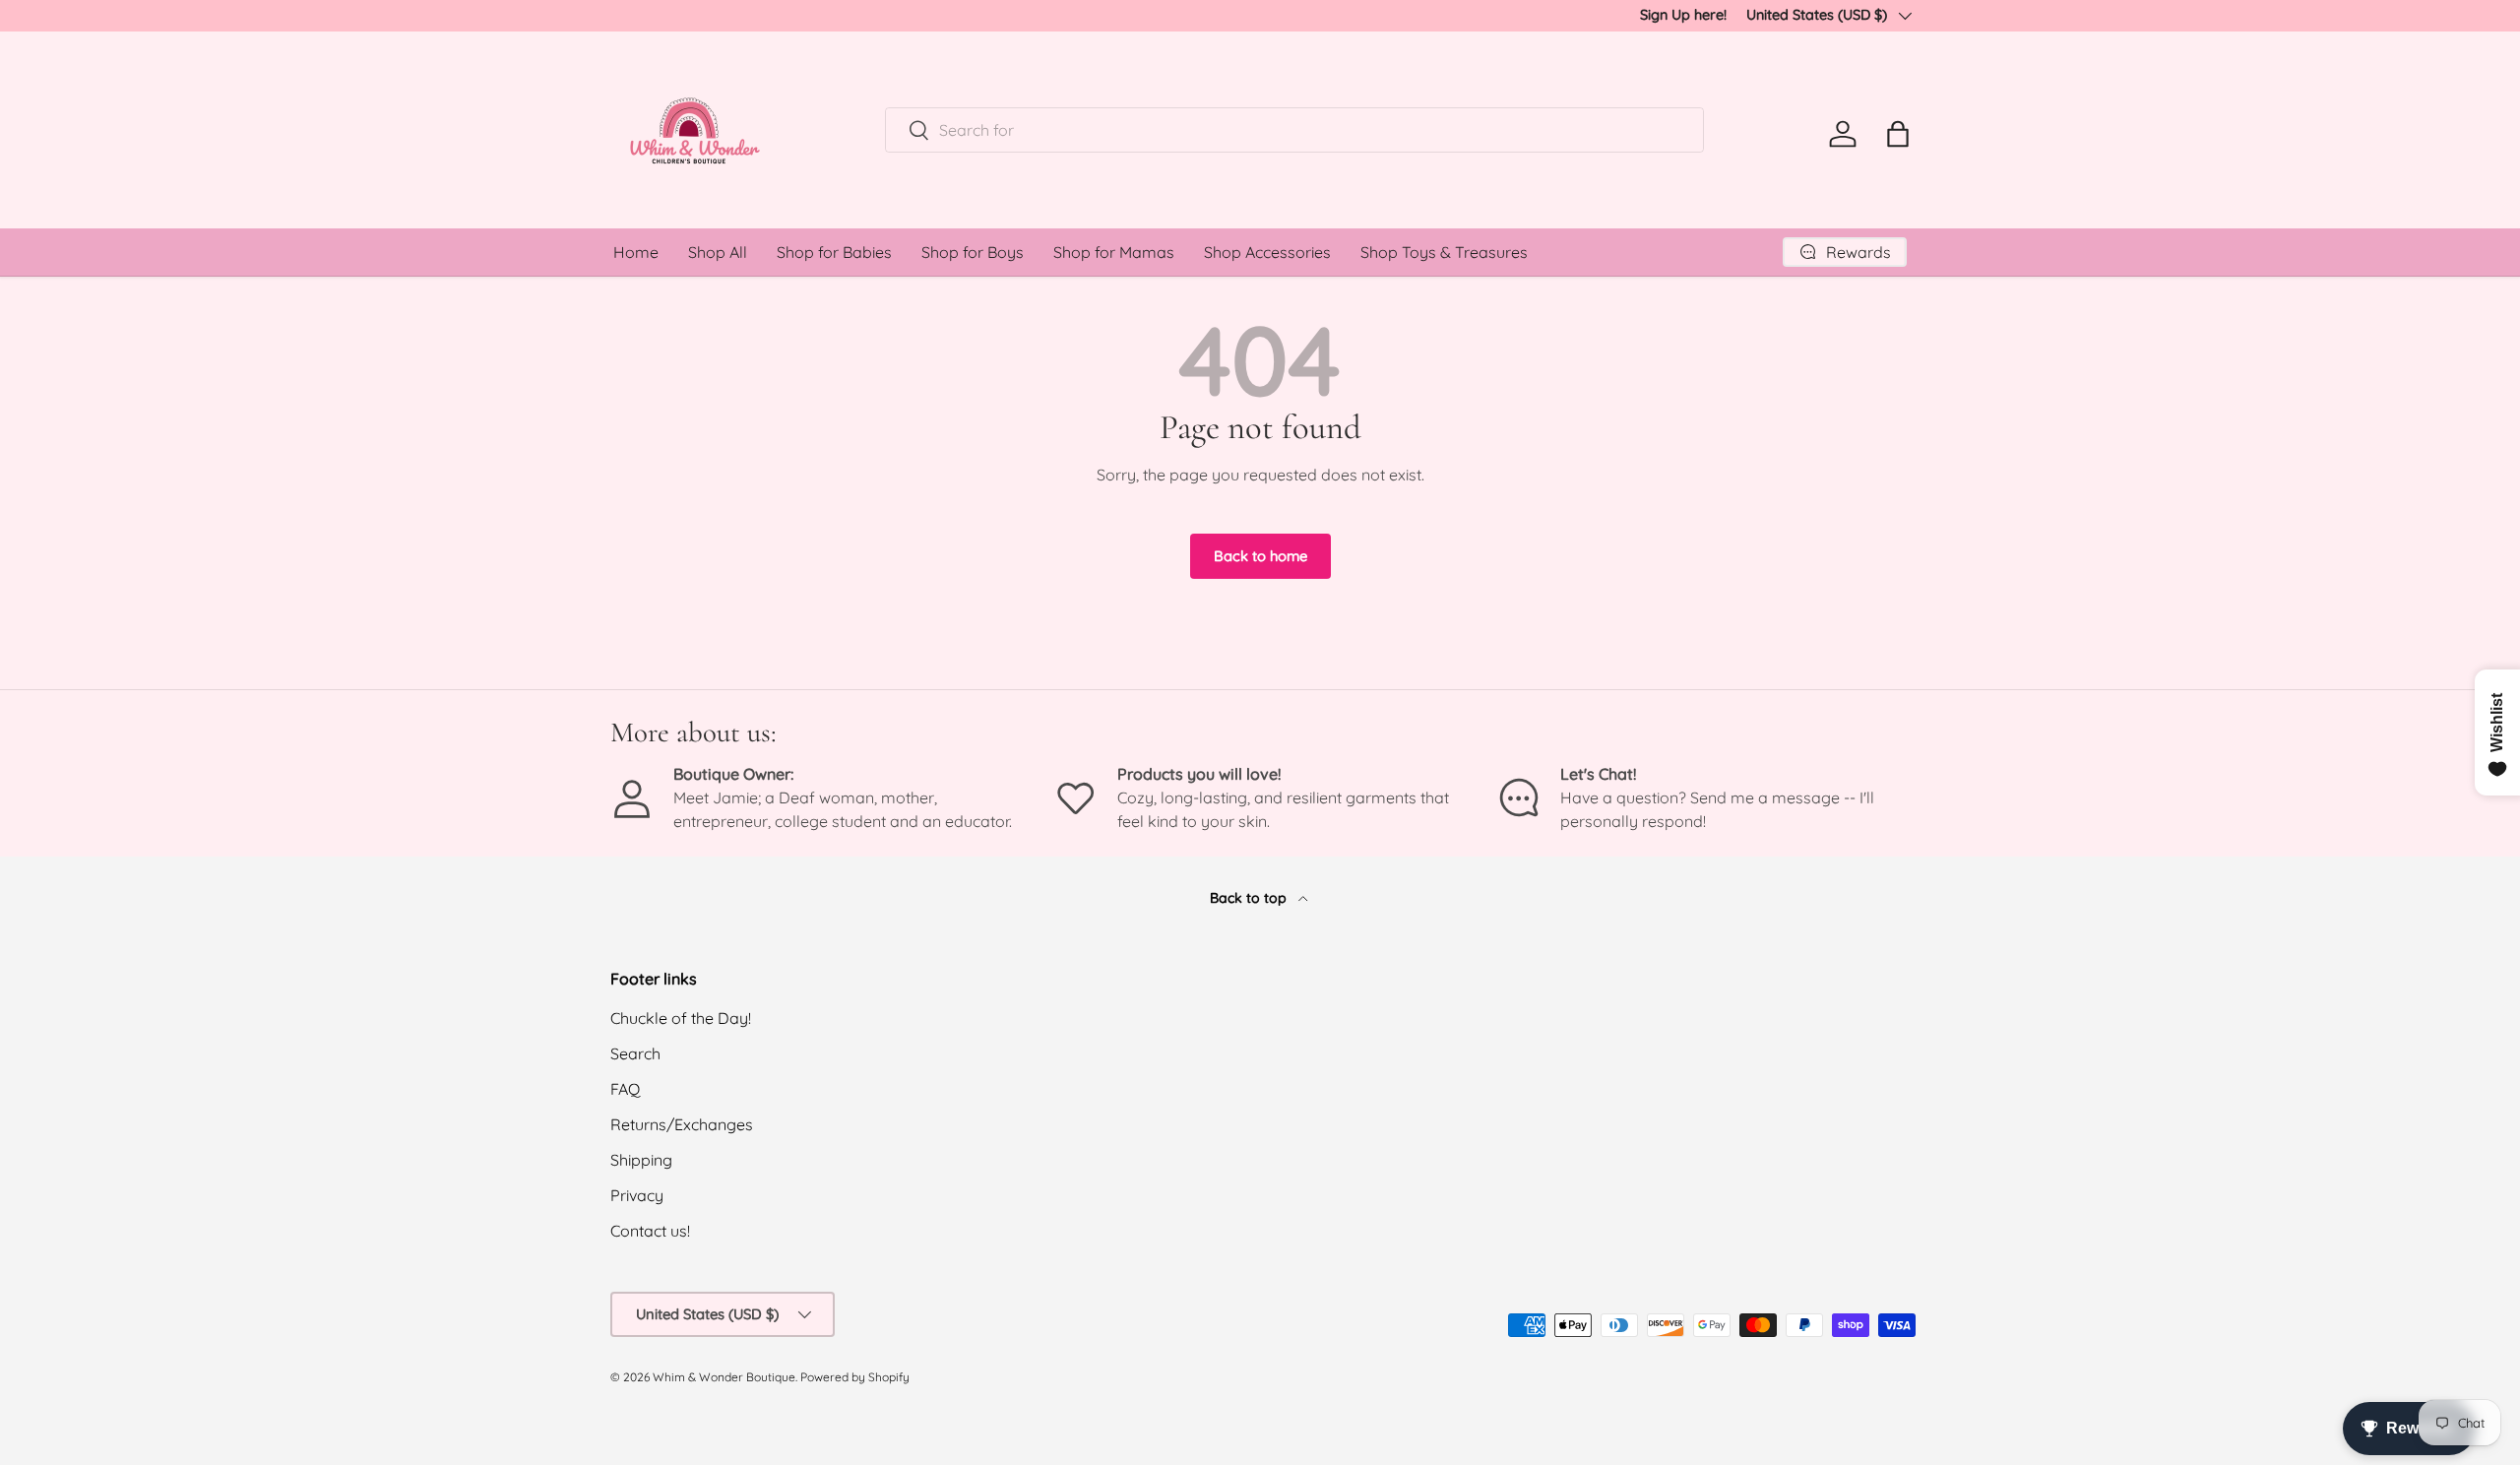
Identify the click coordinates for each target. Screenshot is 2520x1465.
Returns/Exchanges (682, 1124)
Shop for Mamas (1114, 252)
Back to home (1260, 556)
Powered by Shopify (855, 1377)
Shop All (718, 252)
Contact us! (650, 1231)
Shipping (641, 1160)
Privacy (637, 1195)
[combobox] (1295, 130)
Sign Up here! (1683, 15)
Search (635, 1053)
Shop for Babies (834, 252)
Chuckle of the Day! (681, 1018)
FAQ (625, 1089)
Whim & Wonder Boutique (724, 1377)
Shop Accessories (1267, 252)
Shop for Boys (973, 252)
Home (636, 252)
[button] (1898, 134)
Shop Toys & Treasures (1444, 252)
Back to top (1250, 898)
